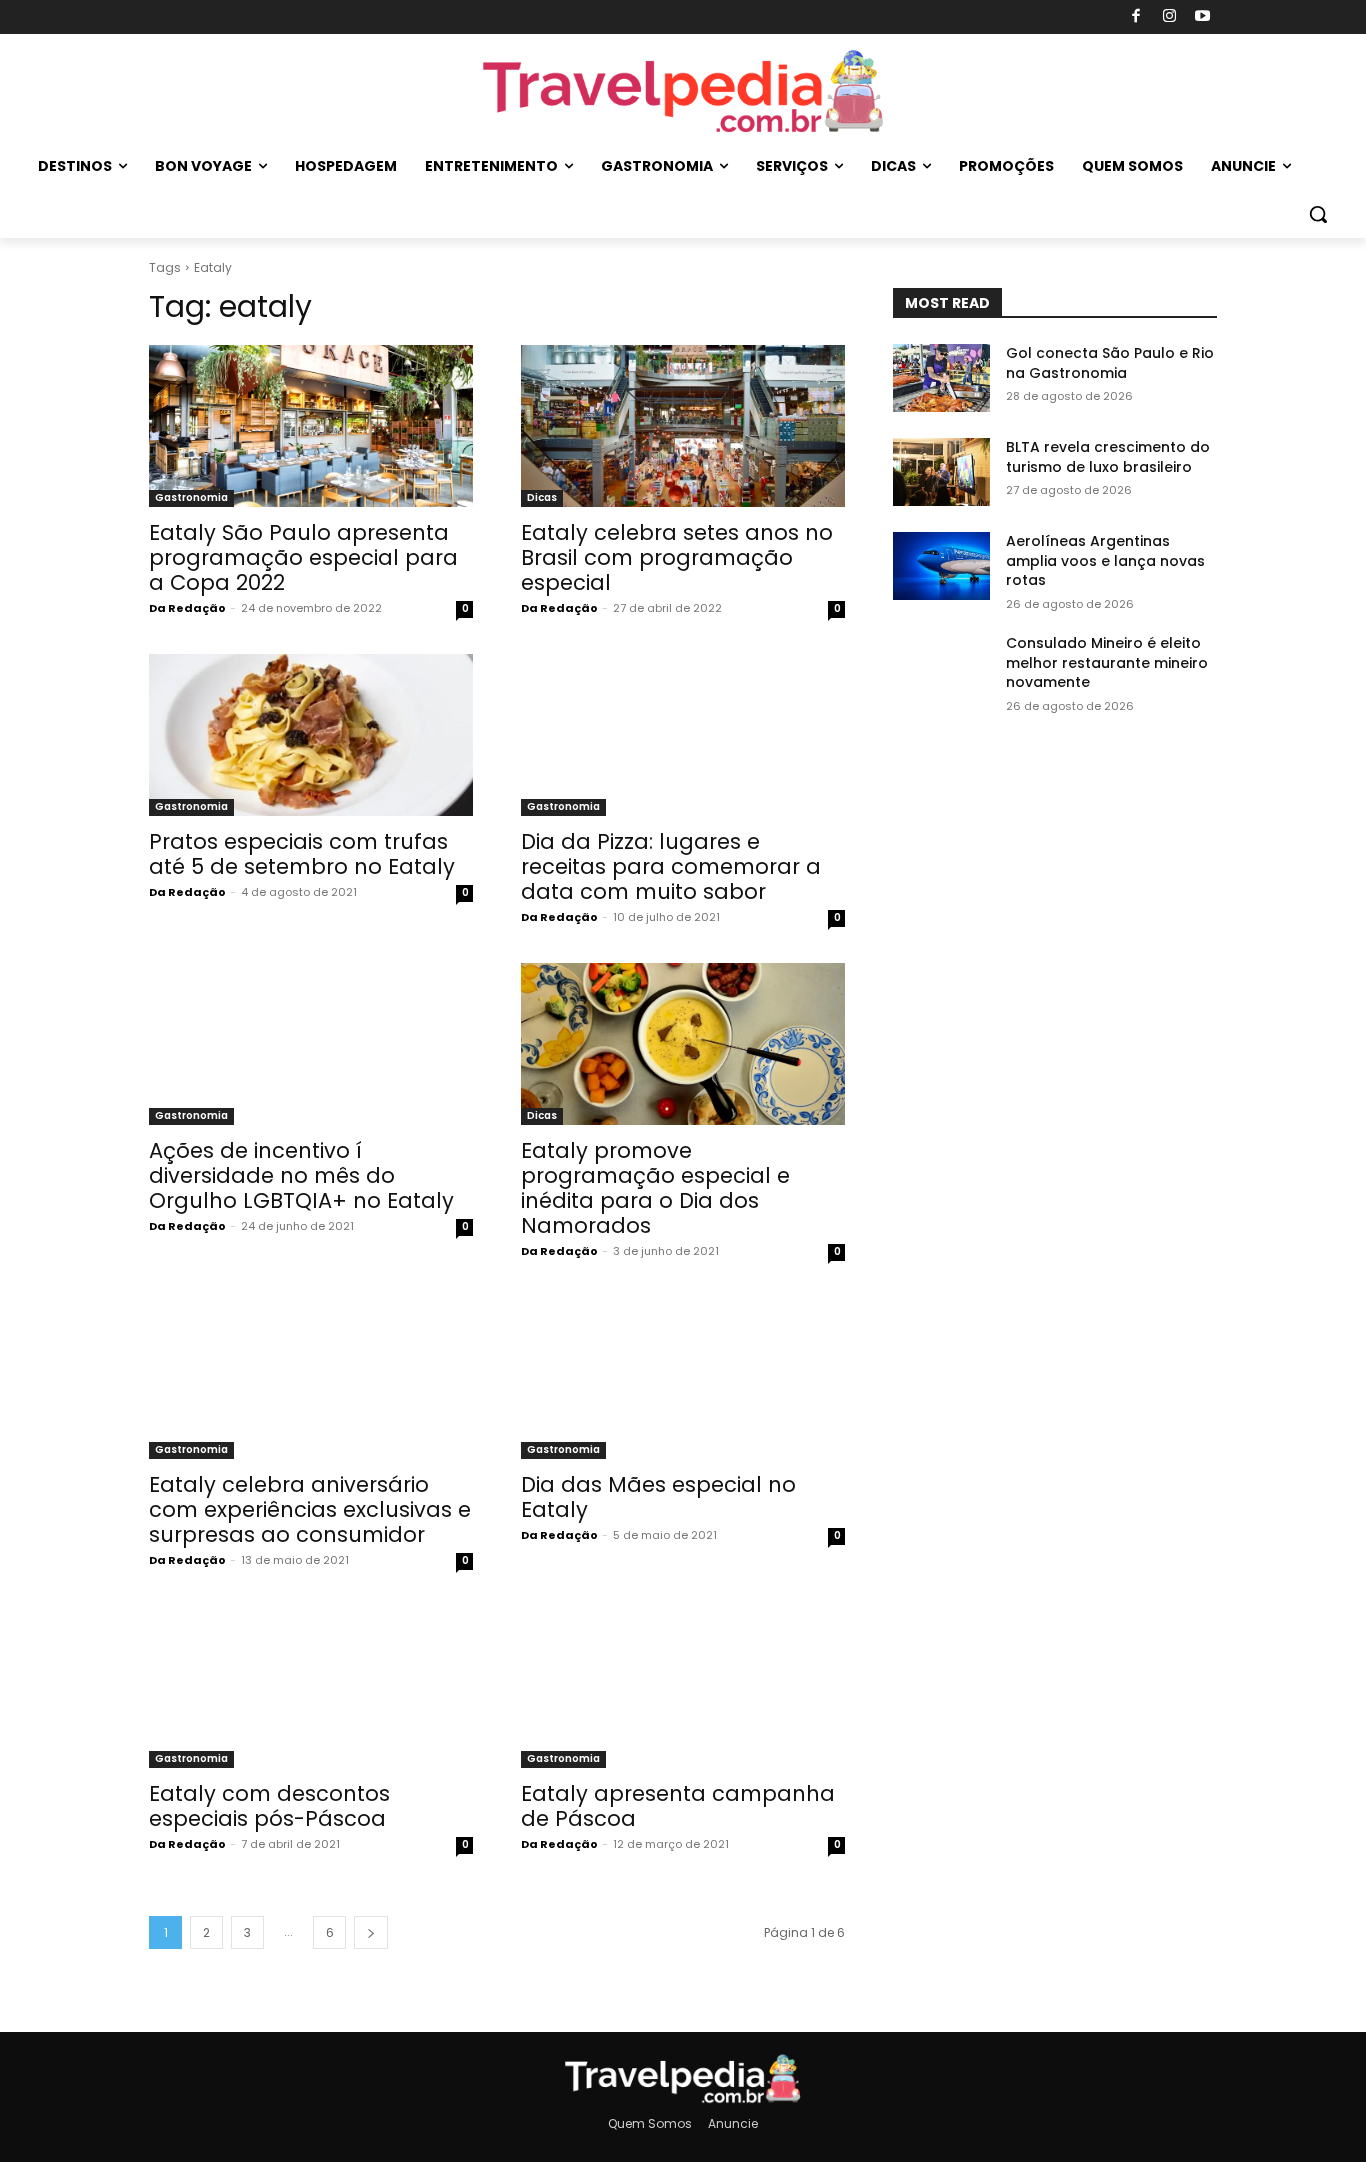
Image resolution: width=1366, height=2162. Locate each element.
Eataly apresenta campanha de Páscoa (678, 1806)
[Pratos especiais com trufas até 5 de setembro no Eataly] (311, 735)
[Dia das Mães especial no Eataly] (683, 1378)
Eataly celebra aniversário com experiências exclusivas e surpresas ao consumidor (310, 1509)
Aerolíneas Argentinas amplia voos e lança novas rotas (1105, 560)
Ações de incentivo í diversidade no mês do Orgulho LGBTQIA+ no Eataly (301, 1175)
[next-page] (371, 1932)
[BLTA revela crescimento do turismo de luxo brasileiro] (941, 472)
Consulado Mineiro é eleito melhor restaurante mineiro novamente (1107, 662)
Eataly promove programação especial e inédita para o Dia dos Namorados (655, 1188)
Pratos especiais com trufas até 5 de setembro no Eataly (302, 854)
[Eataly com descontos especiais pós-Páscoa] (311, 1687)
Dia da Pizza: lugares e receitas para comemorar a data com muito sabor (671, 866)
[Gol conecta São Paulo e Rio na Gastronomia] (941, 378)
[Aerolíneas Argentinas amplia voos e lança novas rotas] (941, 566)
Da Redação (187, 608)
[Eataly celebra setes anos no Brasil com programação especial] (683, 426)
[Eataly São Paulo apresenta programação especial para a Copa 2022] (311, 426)
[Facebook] (1136, 17)
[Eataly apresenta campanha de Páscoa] (683, 1687)
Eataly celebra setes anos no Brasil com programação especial (677, 557)
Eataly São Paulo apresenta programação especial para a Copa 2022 (303, 557)
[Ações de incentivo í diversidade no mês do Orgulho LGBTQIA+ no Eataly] (311, 1044)
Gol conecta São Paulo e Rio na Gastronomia (1110, 363)
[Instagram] (1169, 17)
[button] (1318, 214)
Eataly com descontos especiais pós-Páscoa (269, 1806)
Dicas (542, 497)
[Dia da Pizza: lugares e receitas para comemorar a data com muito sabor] (683, 735)
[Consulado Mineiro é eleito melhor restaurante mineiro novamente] (941, 668)
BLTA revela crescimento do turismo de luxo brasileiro (1108, 457)
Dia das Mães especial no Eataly (658, 1497)
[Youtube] (1203, 17)
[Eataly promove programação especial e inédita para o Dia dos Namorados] (683, 1044)
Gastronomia (191, 497)
